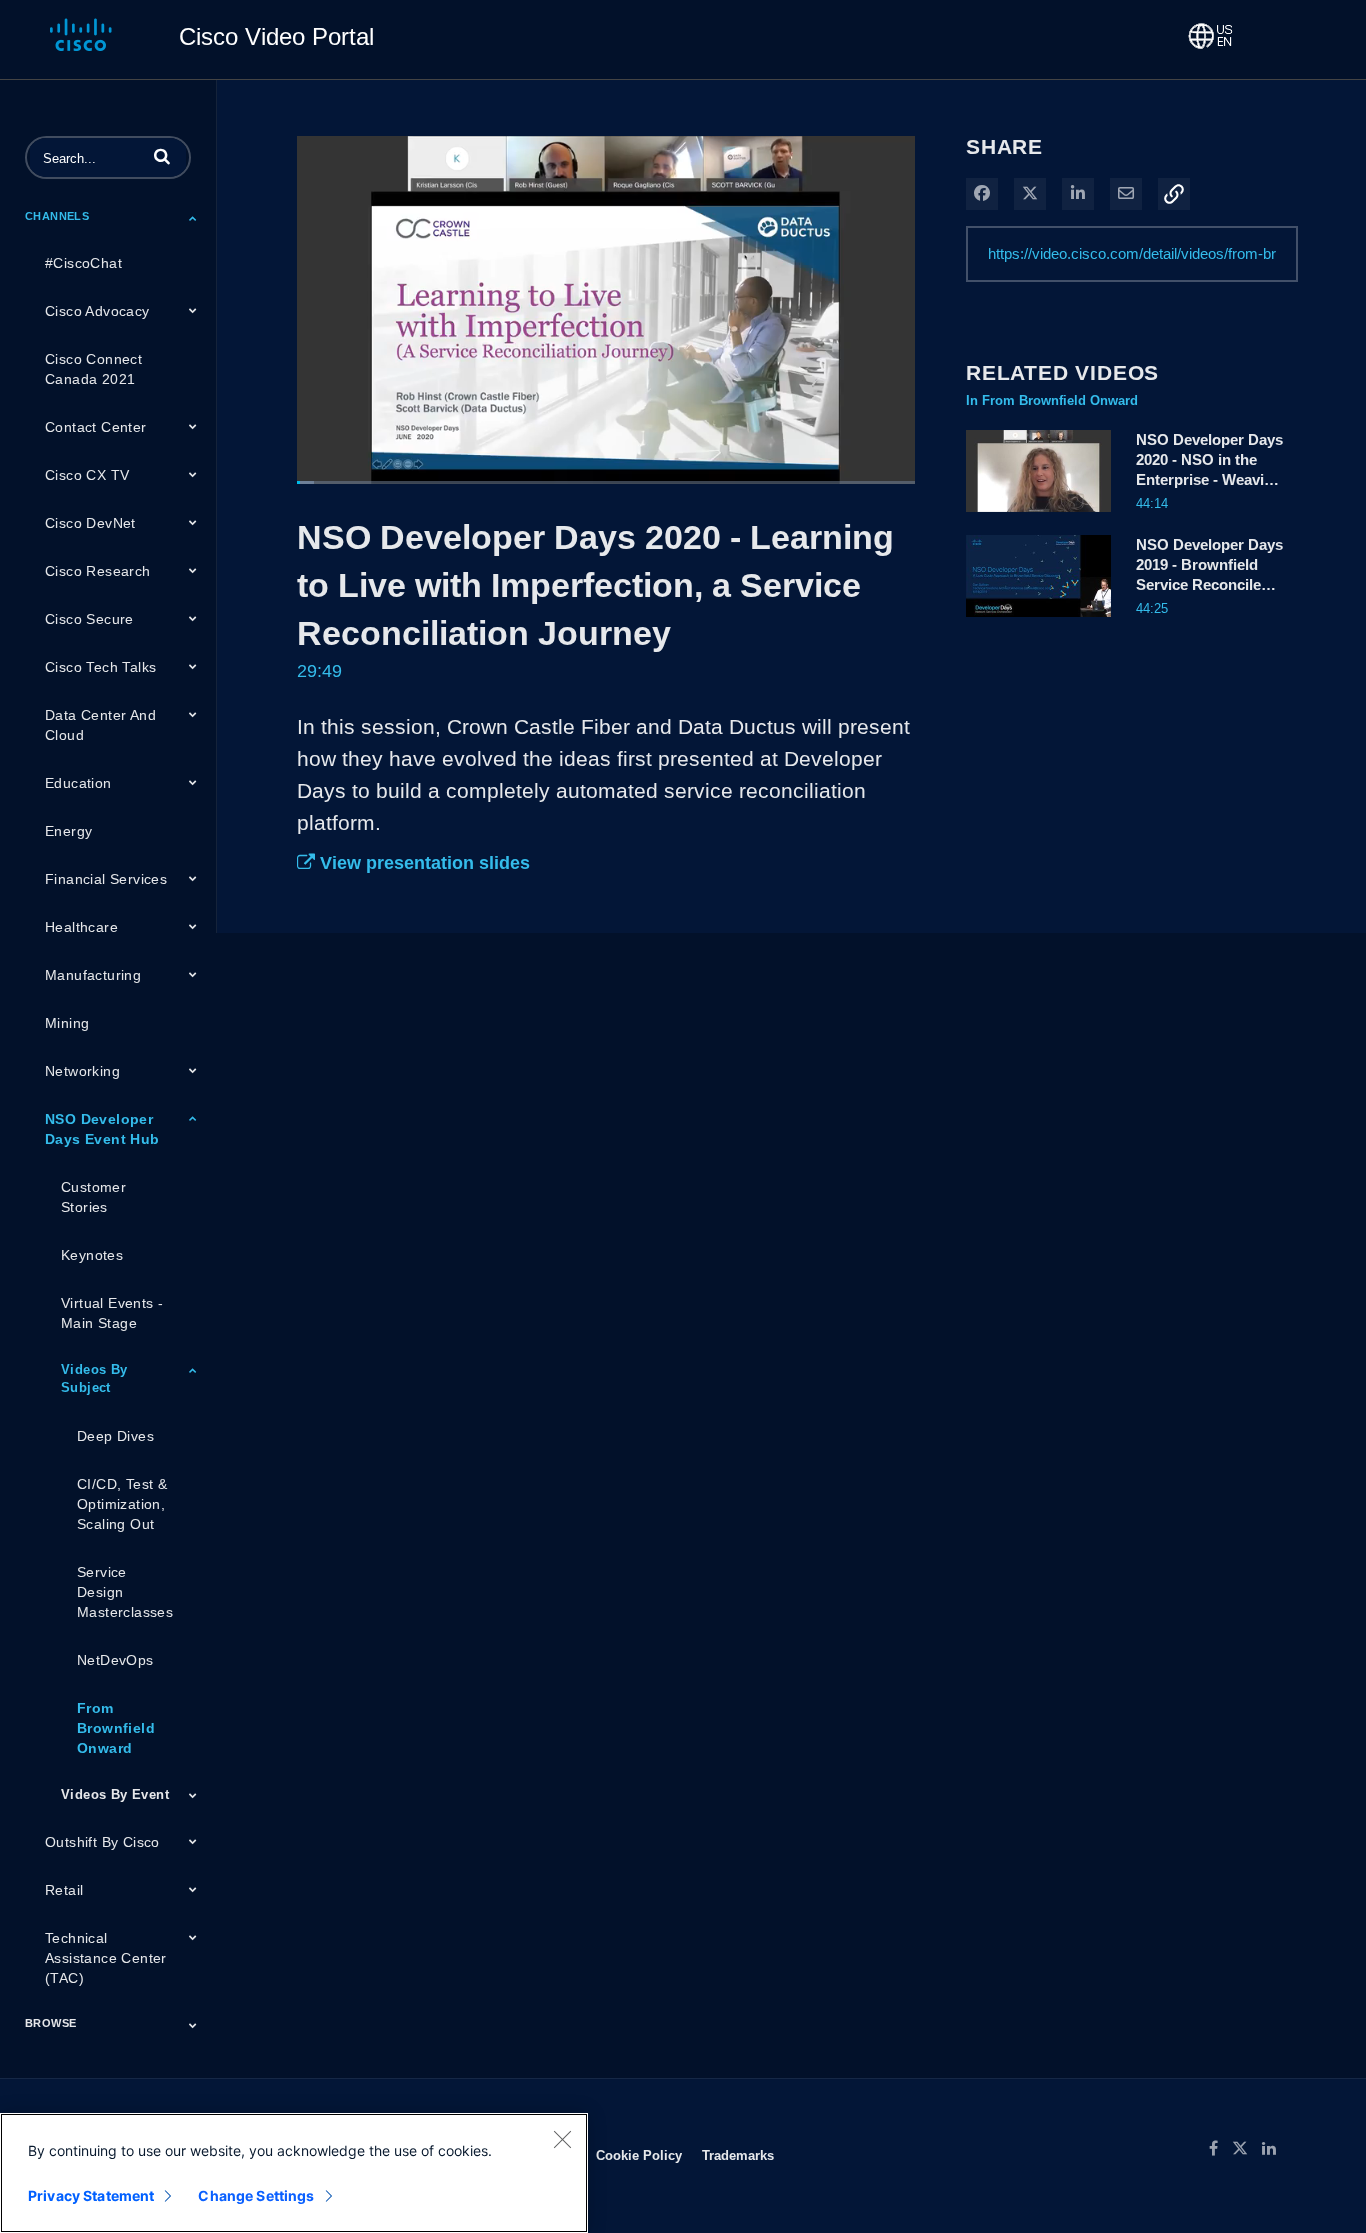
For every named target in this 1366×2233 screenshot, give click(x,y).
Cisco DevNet (90, 523)
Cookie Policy (639, 2155)
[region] (294, 2173)
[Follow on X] (1247, 2149)
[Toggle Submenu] (193, 218)
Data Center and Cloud (100, 725)
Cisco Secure (89, 619)
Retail (64, 1890)
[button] (162, 156)
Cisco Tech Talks (100, 667)
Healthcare (81, 927)
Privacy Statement (91, 2195)
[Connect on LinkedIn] (1274, 2149)
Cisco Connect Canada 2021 (93, 369)
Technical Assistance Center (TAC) (106, 1958)
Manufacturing (93, 975)
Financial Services (106, 879)
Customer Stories (93, 1197)
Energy (68, 831)
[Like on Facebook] (1220, 2149)
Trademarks (738, 2155)
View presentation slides (422, 863)
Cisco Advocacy (97, 311)
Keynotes (92, 1255)
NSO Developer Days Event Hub (102, 1129)
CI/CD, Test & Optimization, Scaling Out (122, 1504)
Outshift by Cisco (102, 1842)
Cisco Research (98, 571)
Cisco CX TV (87, 475)
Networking (82, 1071)
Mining (67, 1023)
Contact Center (96, 427)
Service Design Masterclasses (125, 1592)
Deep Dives (115, 1436)
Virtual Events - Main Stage (112, 1313)
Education (78, 783)
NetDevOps (115, 1660)
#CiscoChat (83, 263)
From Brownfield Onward (116, 1728)
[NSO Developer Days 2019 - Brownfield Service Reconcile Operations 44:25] (1038, 622)
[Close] (562, 2139)
